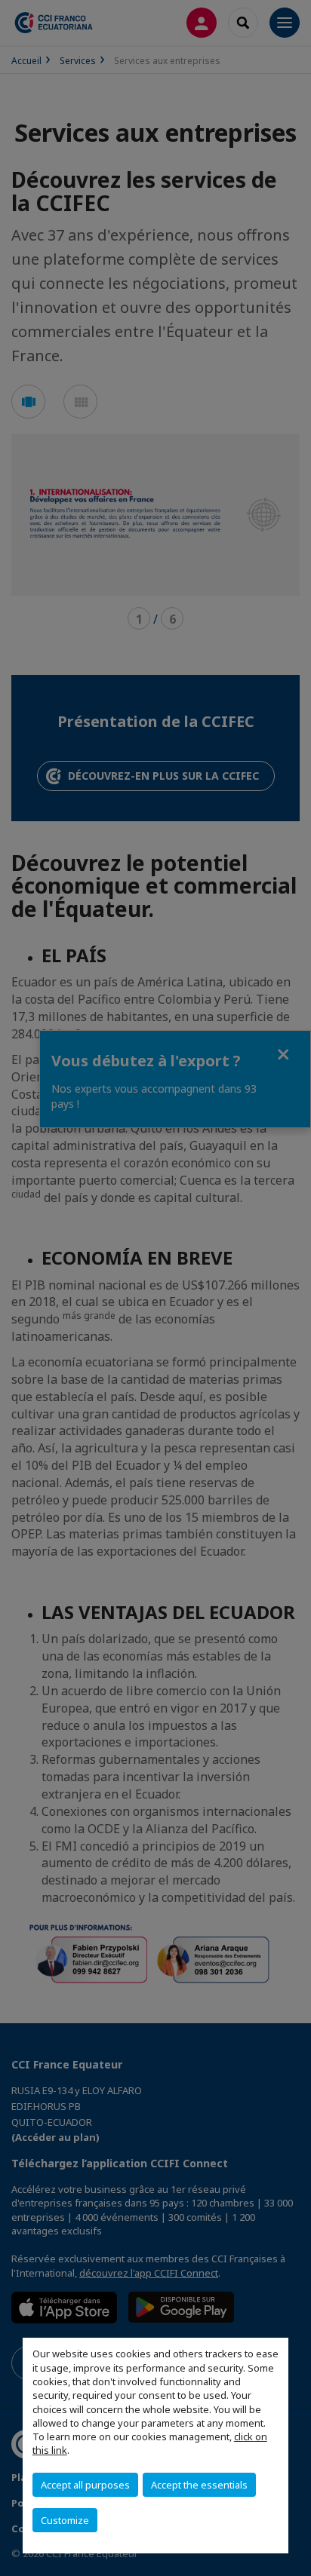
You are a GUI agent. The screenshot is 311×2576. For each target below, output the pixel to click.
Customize (65, 2520)
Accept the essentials (199, 2485)
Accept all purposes (85, 2485)
